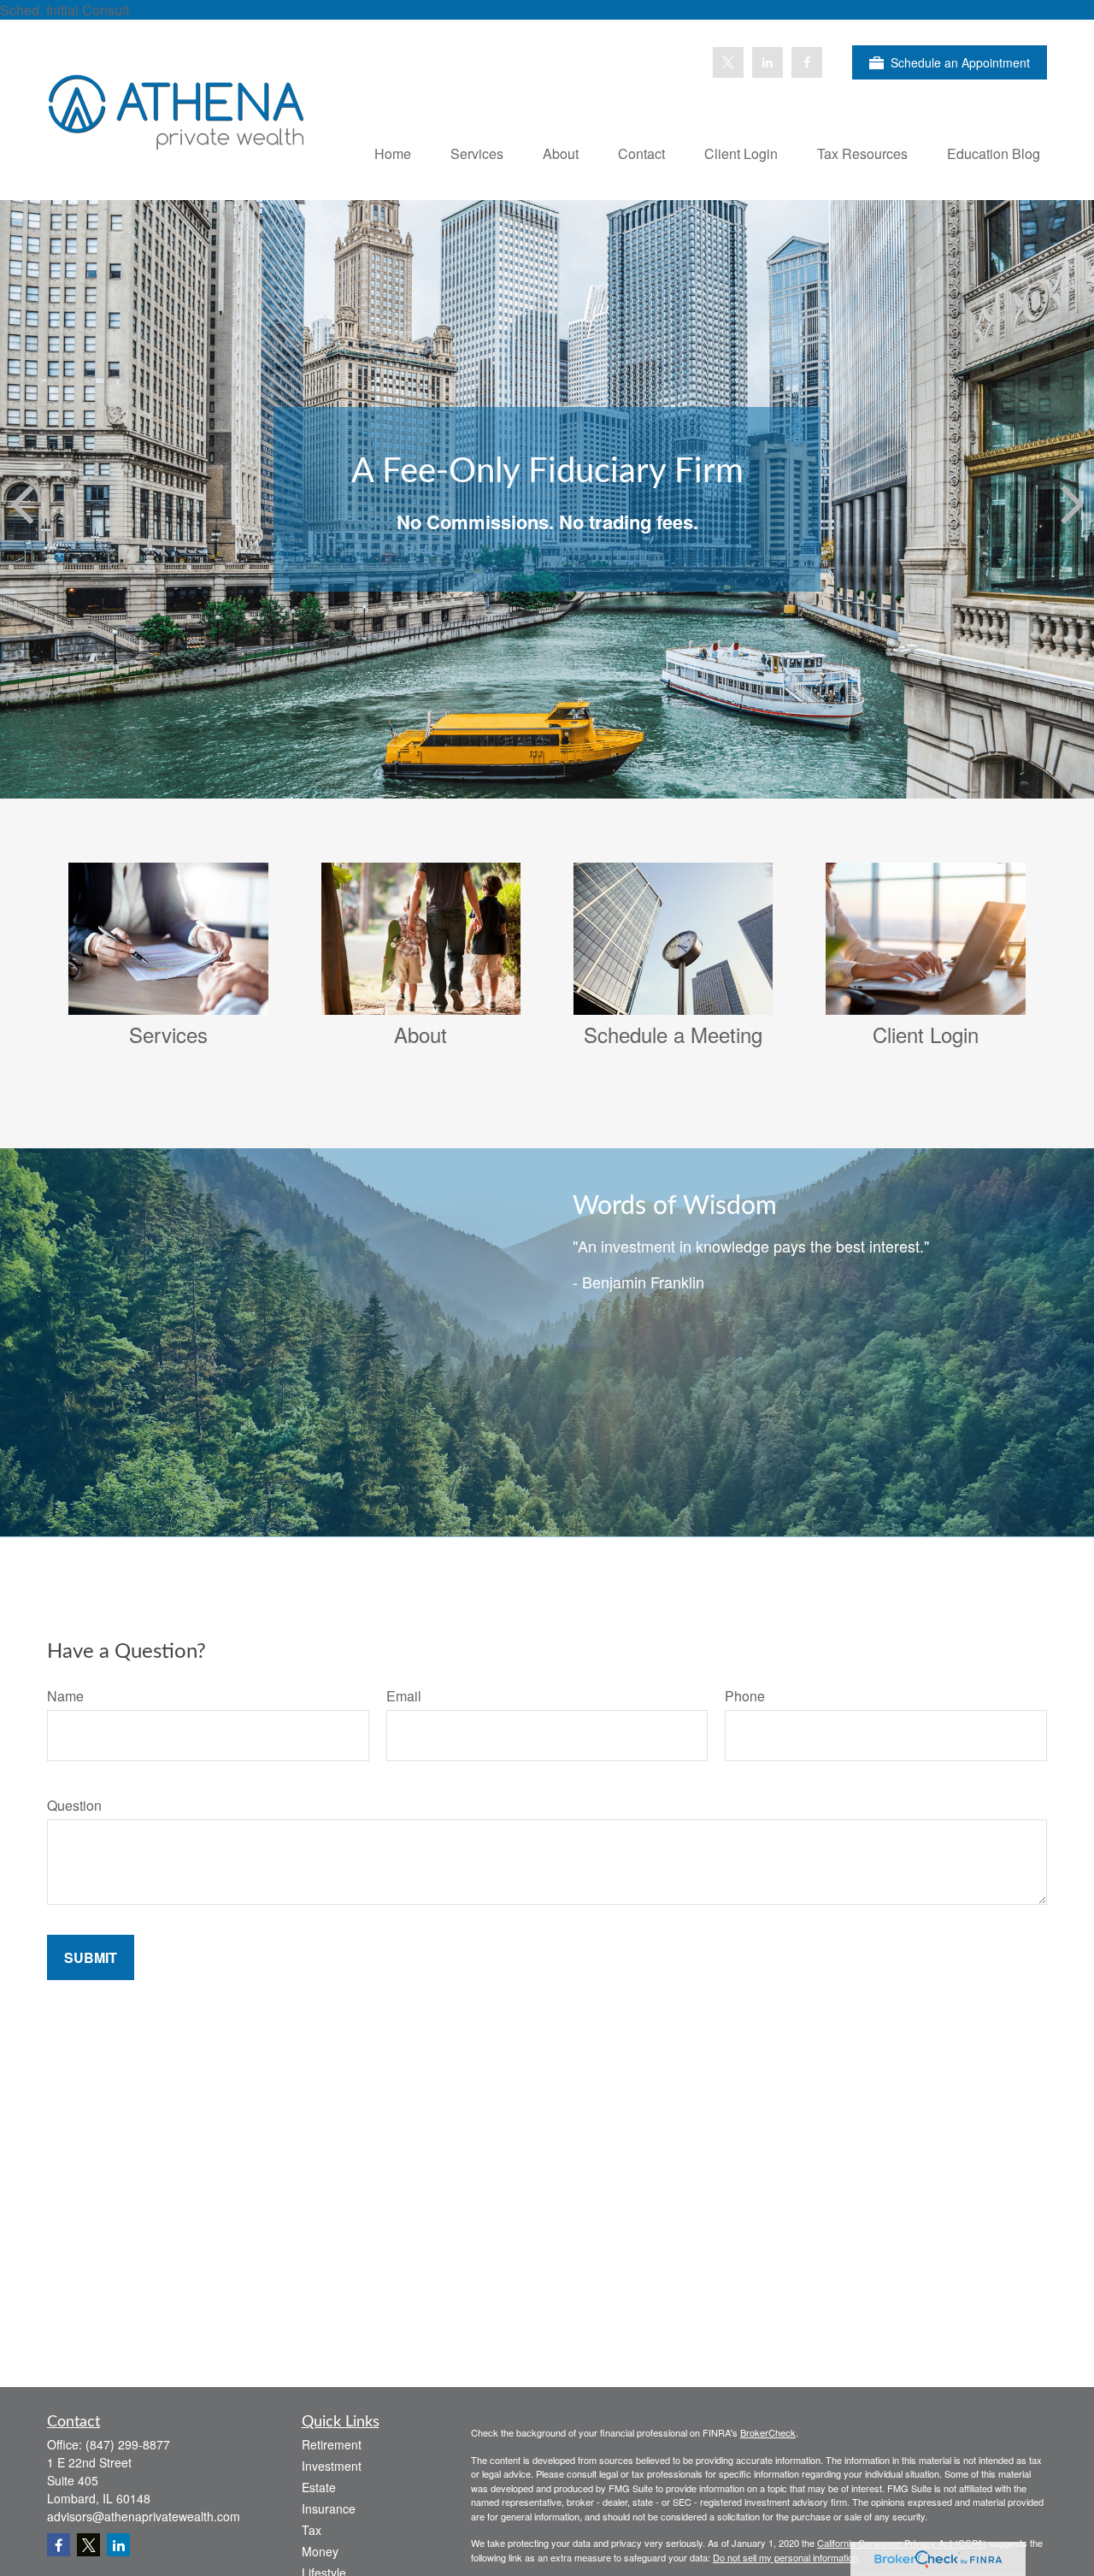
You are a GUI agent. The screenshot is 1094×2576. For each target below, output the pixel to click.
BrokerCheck (768, 2432)
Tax (312, 2530)
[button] (393, 153)
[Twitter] (728, 62)
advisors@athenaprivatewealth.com (144, 2516)
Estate (319, 2487)
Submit (91, 1957)
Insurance (329, 2508)
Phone (745, 1696)
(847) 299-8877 (128, 2444)
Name (65, 1696)
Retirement (332, 2444)
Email (404, 1696)
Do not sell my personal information (785, 2557)
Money (320, 2551)
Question (74, 1805)
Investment (332, 2466)
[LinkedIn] (768, 62)
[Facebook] (807, 62)
